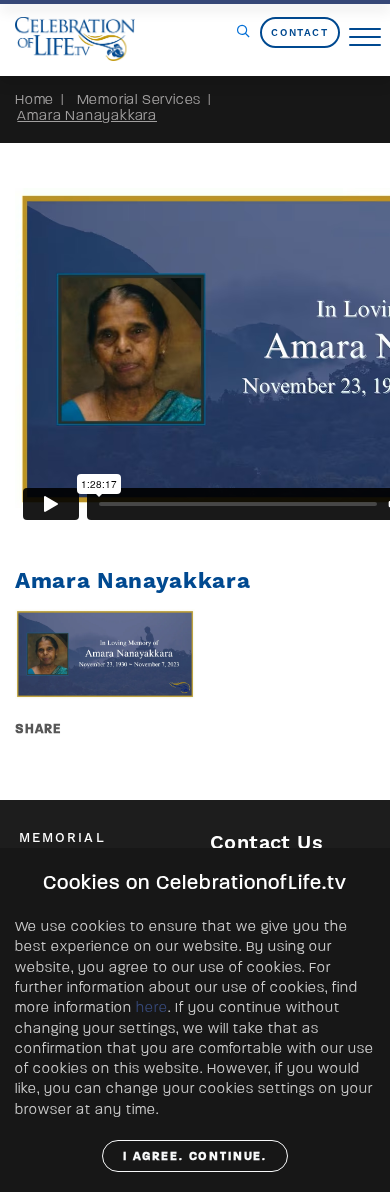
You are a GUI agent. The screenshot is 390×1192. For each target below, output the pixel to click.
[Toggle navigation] (365, 38)
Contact (299, 32)
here (152, 1007)
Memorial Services (139, 99)
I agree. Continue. (195, 1156)
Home (34, 99)
